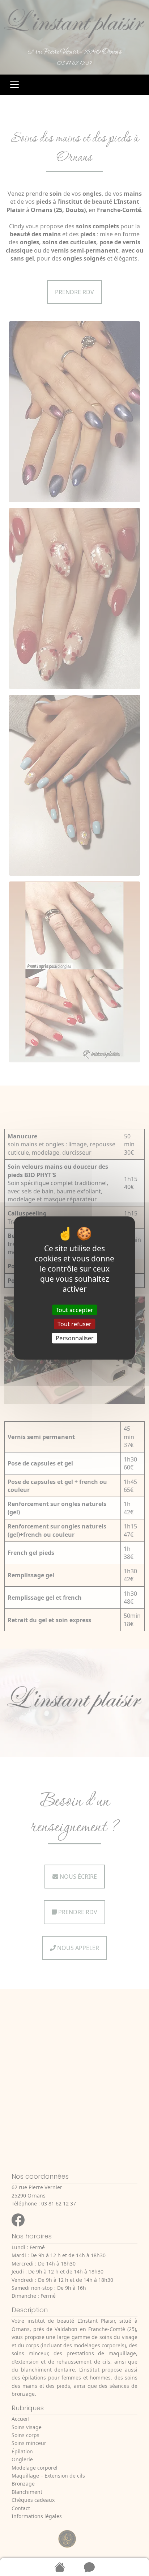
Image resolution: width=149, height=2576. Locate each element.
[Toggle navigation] (14, 85)
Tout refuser (74, 1324)
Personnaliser (75, 1338)
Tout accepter (74, 1310)
